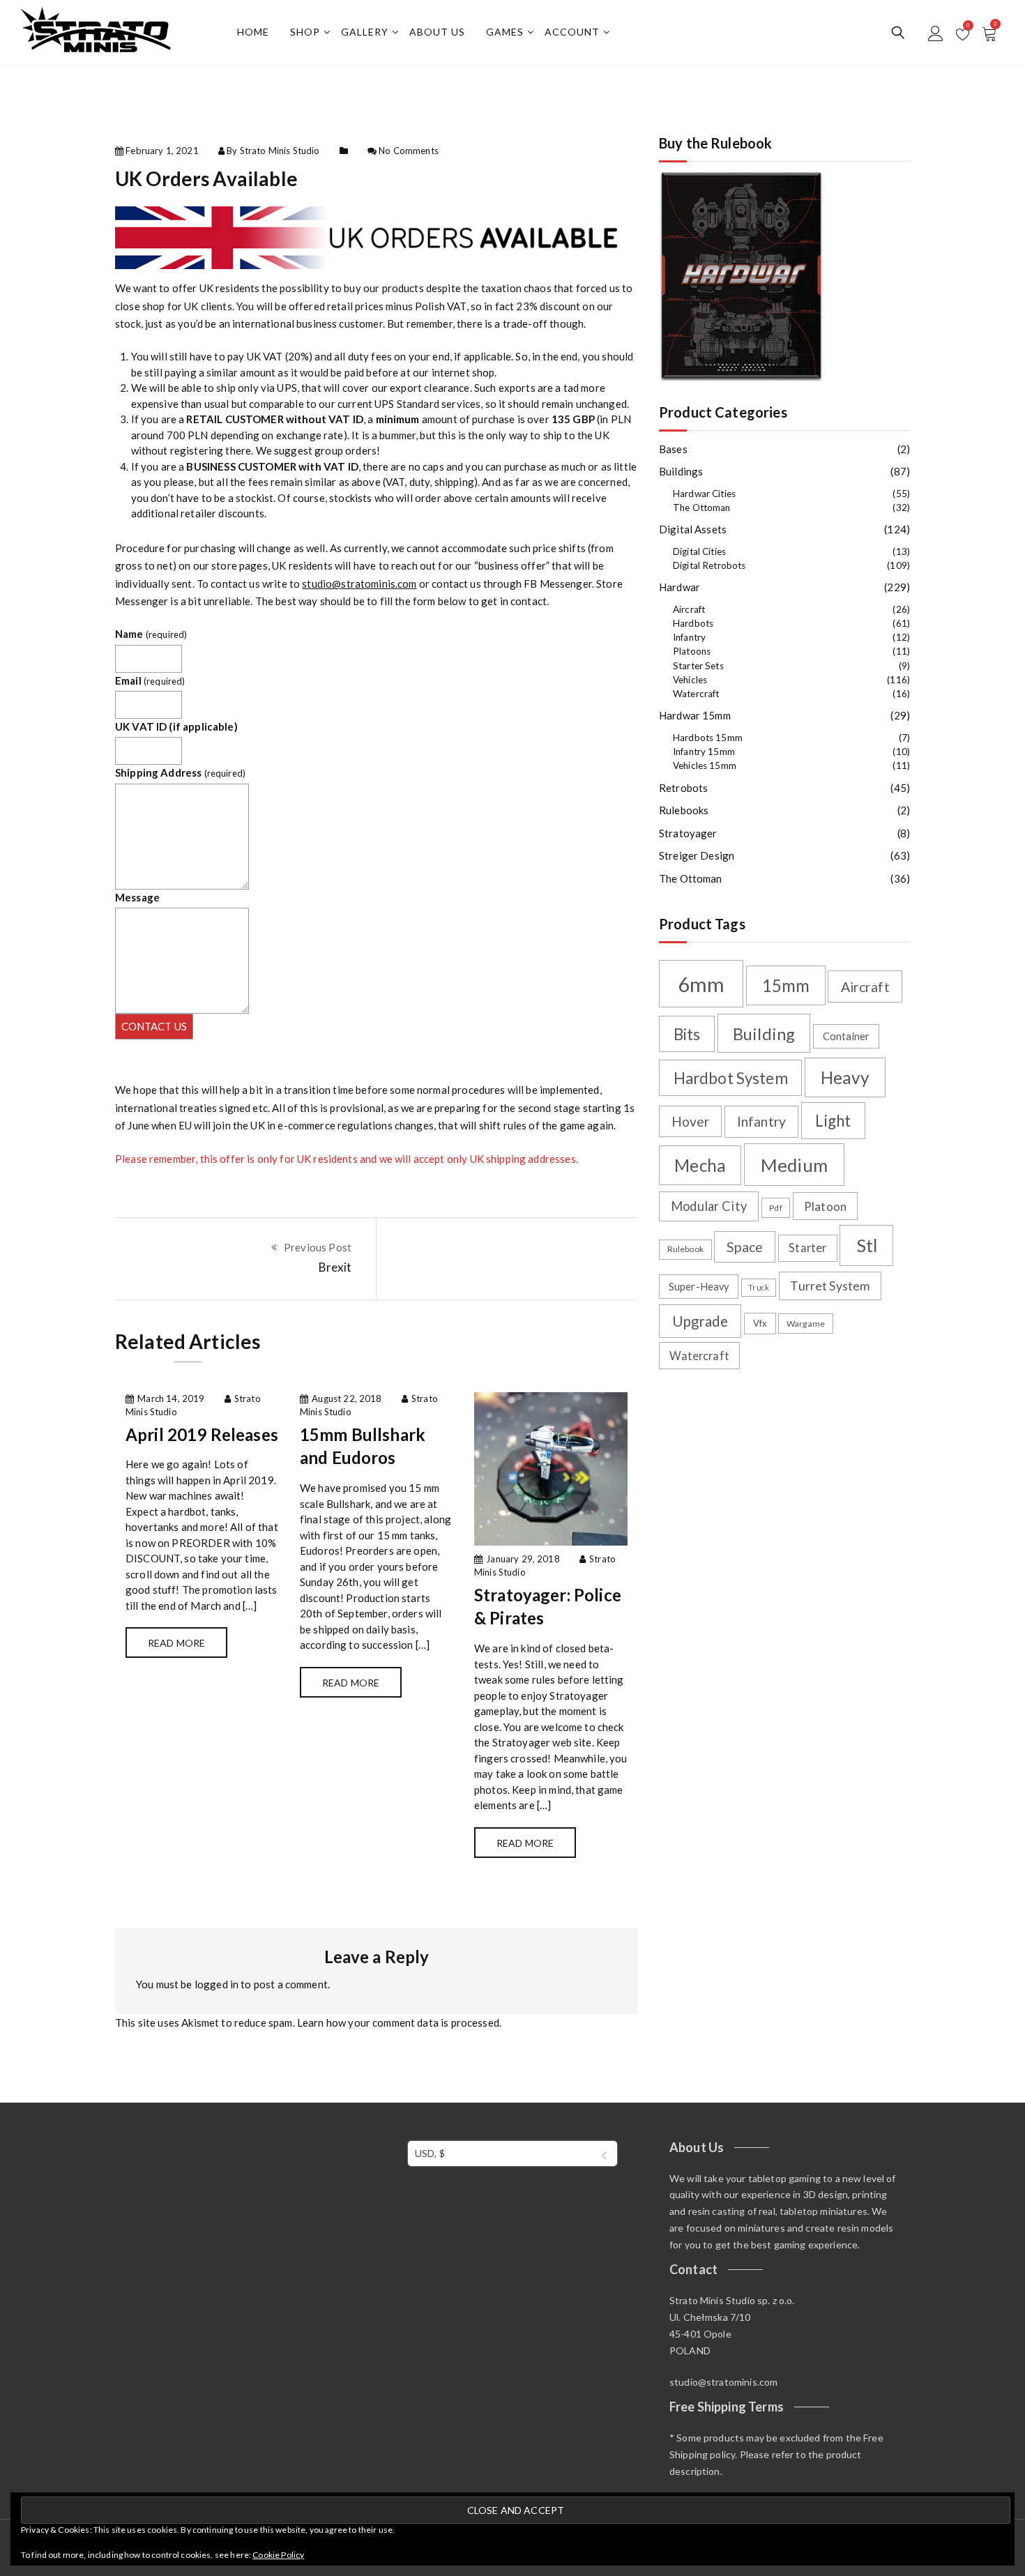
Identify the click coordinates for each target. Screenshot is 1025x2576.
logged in (217, 1984)
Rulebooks (684, 810)
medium (794, 1165)
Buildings (681, 471)
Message (137, 897)
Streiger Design (697, 855)
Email (150, 680)
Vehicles (690, 680)
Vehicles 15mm (705, 765)
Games (505, 32)
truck (759, 1287)
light (833, 1121)
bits (687, 1034)
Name (151, 634)
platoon (825, 1206)
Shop (305, 32)
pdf (775, 1208)
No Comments (409, 151)
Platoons (692, 651)
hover (691, 1121)
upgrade (700, 1321)
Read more (176, 1643)
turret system (830, 1286)
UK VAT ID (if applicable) (176, 726)
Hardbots (693, 623)
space (745, 1247)
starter (807, 1248)
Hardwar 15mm (695, 715)
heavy (845, 1077)
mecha (700, 1165)
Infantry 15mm (704, 752)
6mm (701, 984)
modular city (709, 1206)
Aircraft (689, 609)
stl (867, 1245)
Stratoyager (688, 833)
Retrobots (683, 788)
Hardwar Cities (704, 494)
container (846, 1036)
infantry (761, 1121)
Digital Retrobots (709, 565)
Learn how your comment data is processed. (399, 2022)
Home (253, 32)
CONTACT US (154, 1026)
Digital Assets (693, 529)
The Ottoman (702, 508)
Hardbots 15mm (708, 738)
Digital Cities (699, 551)
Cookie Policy (278, 2555)
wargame (806, 1324)
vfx (760, 1323)
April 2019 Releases (202, 1434)
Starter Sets (698, 666)
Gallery (365, 32)
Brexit (335, 1267)
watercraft (699, 1356)
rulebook (685, 1249)
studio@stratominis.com (359, 584)
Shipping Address (180, 772)
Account (572, 32)
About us (437, 32)
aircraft (865, 987)
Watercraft (696, 694)
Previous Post (318, 1247)
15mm (786, 985)
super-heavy (699, 1287)
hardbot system (731, 1078)
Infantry (689, 637)
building (764, 1034)
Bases (673, 449)
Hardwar (679, 587)
